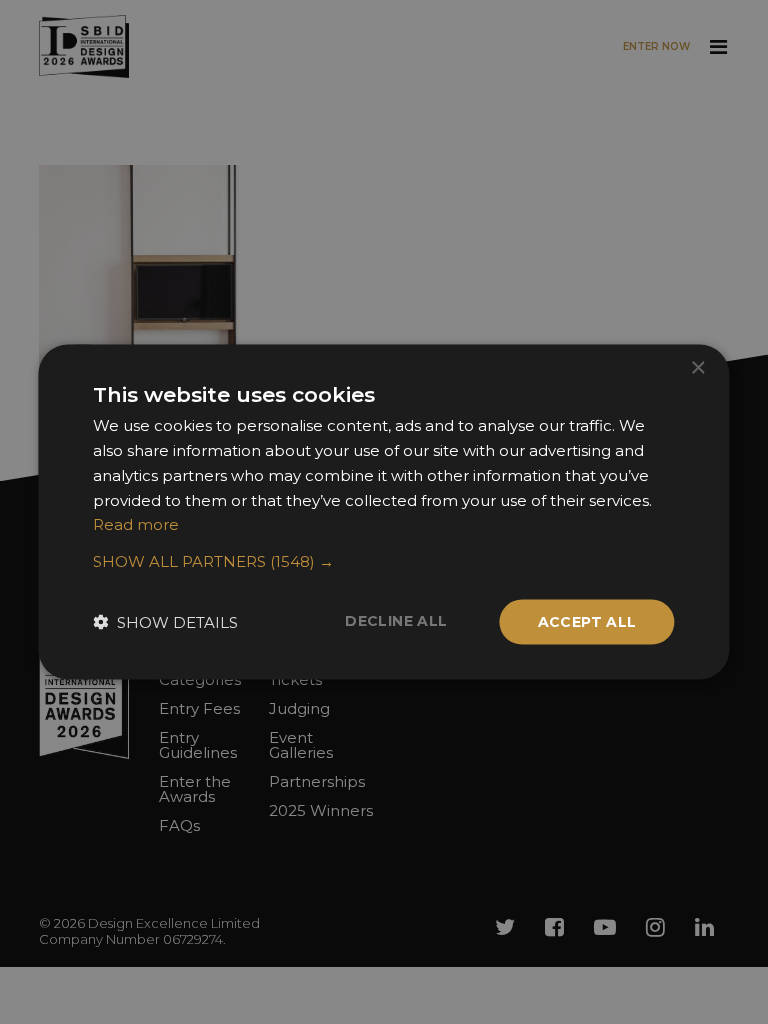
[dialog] (384, 512)
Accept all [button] (587, 622)
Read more (136, 524)
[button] (383, 562)
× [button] (697, 368)
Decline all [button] (396, 621)
